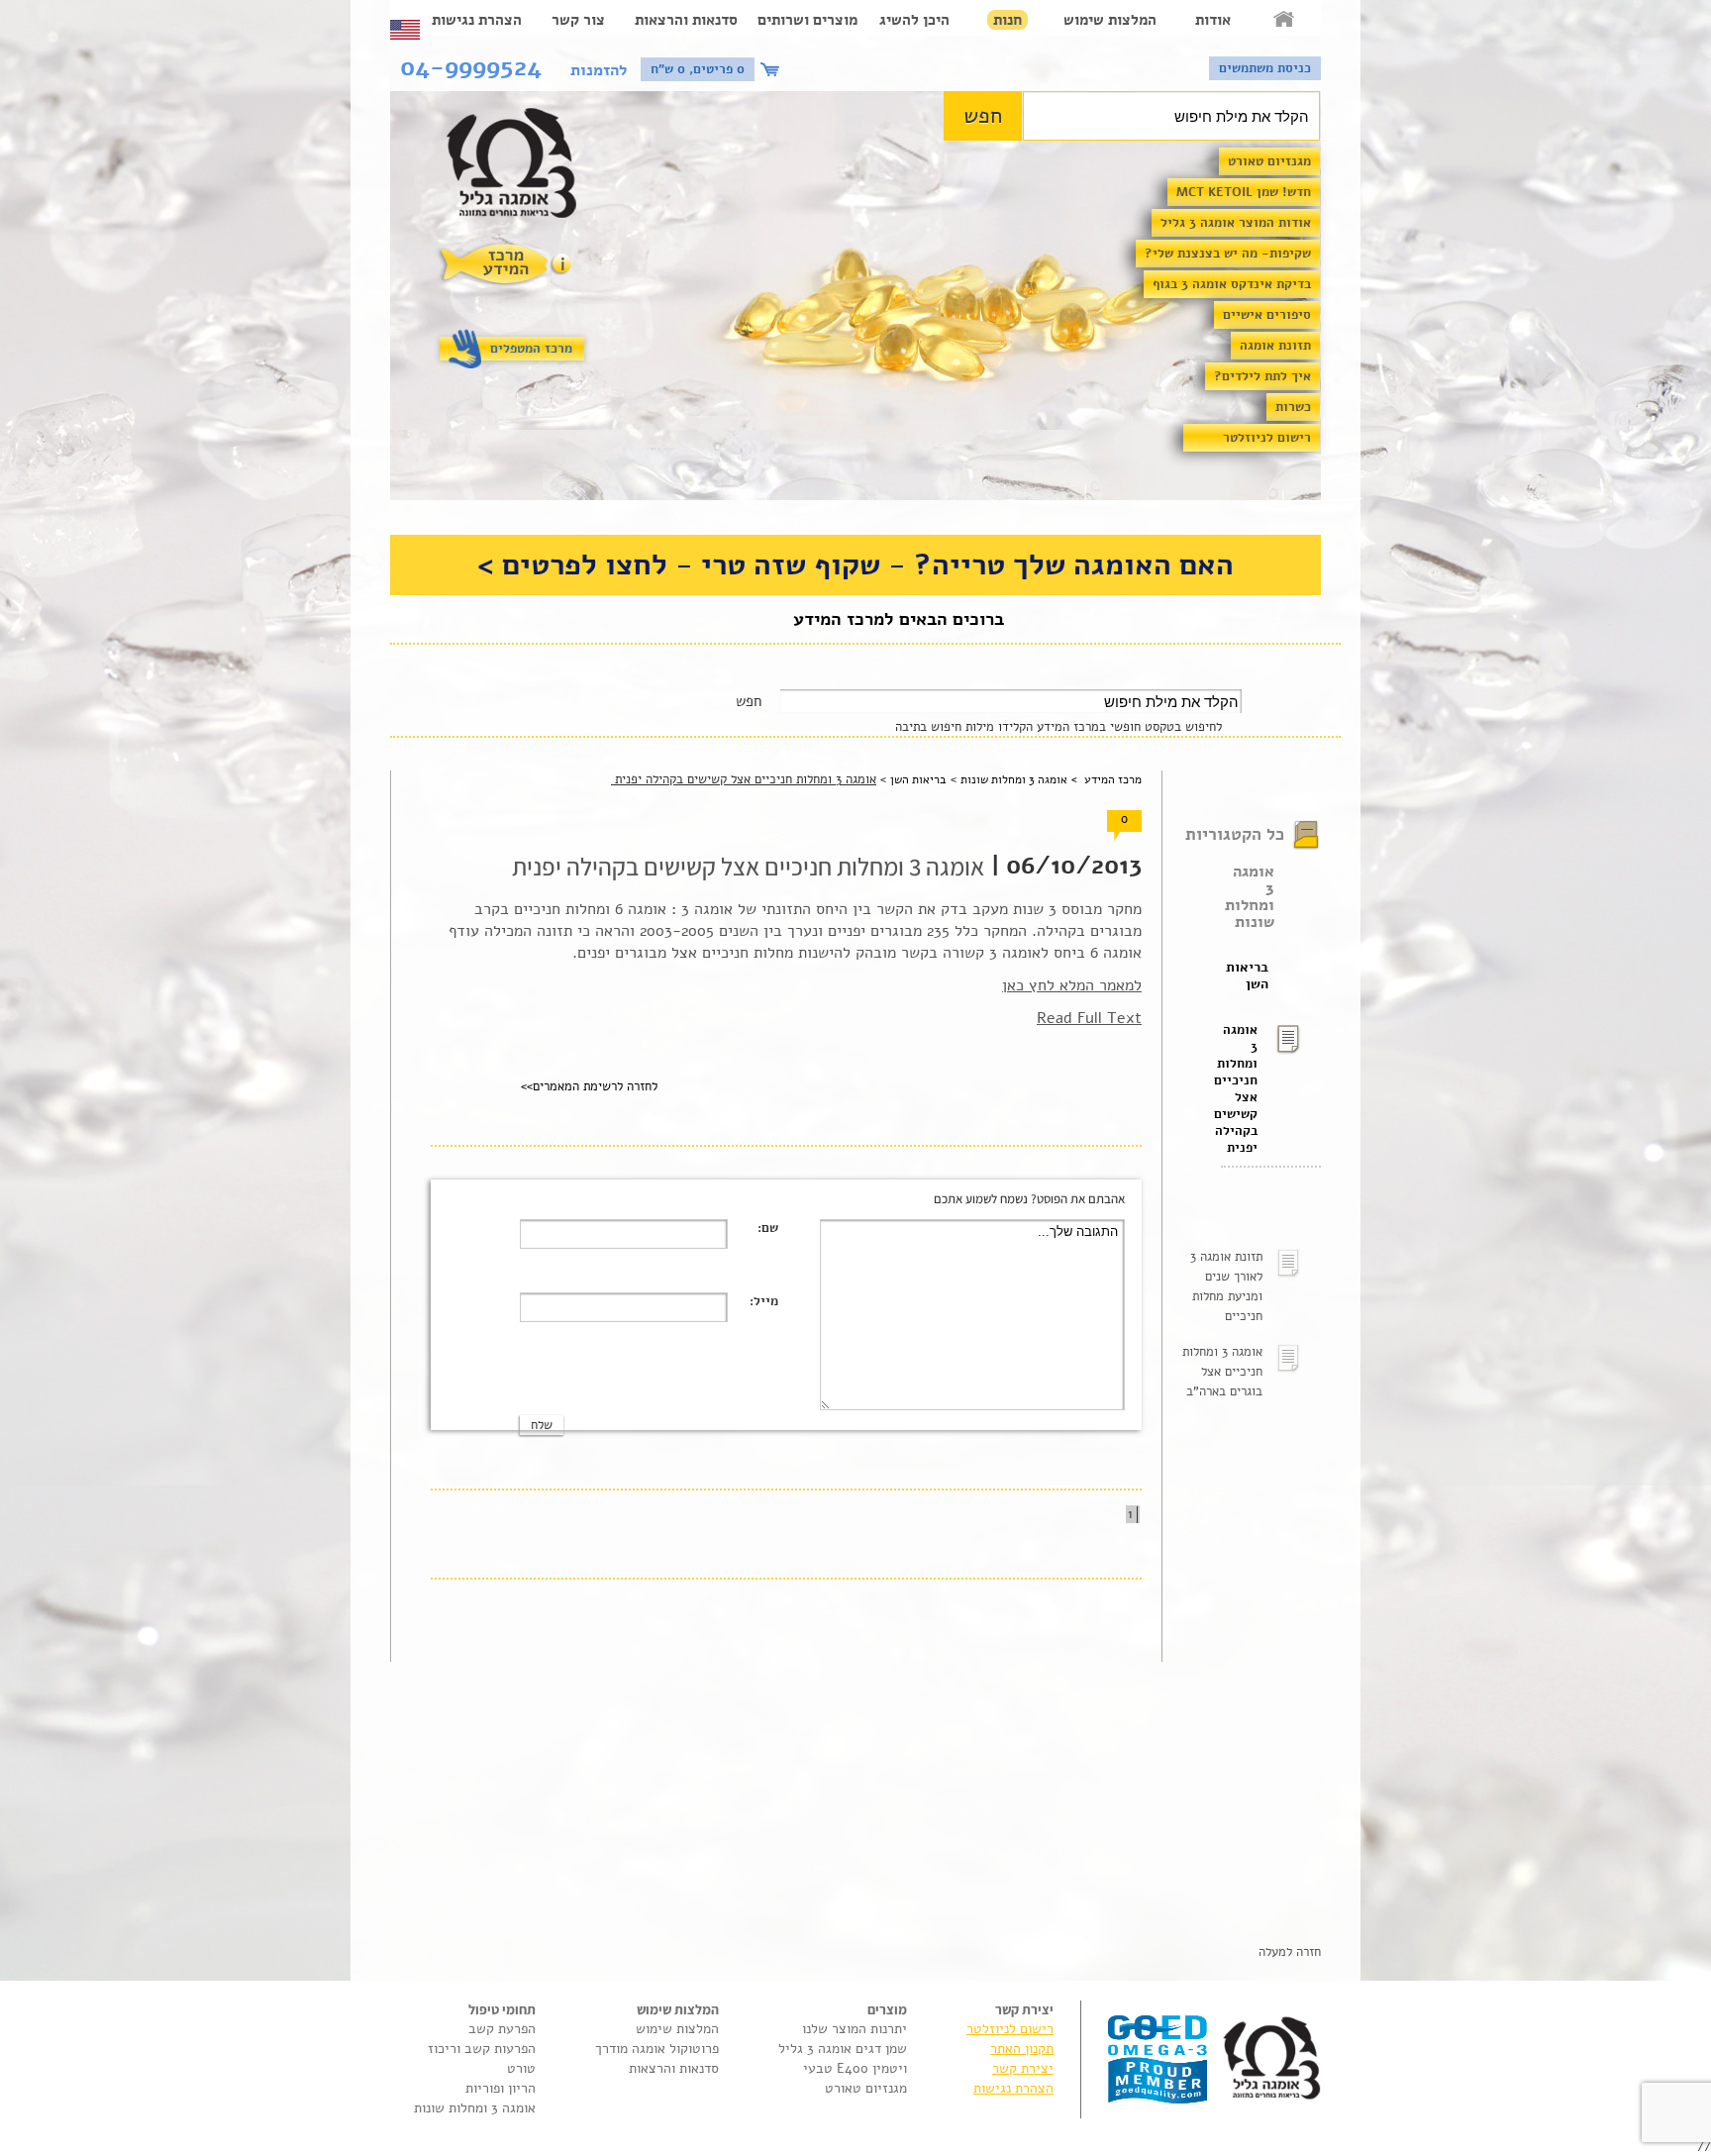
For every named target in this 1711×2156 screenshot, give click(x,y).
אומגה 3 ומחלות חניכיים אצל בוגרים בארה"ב (1222, 1372)
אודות (1213, 20)
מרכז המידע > (1105, 779)
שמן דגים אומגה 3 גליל (843, 2049)
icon (772, 69)
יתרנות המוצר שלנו (855, 2029)
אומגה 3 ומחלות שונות (1250, 897)
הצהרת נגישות (477, 20)
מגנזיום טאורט (1269, 161)
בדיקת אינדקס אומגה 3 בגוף (1232, 284)
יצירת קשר (1023, 2068)
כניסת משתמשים (1265, 68)
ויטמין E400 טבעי (855, 2068)
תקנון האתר (1022, 2049)
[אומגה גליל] (522, 168)
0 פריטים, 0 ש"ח (698, 69)
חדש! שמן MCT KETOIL (1244, 192)
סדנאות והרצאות (686, 20)
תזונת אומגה (1275, 346)
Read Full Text (1089, 1018)
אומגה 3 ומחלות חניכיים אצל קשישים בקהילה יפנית (1239, 1089)
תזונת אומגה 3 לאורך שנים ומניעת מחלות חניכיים (1226, 1286)
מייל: (764, 1301)
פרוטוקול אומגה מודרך (657, 2049)
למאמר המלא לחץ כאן (1072, 985)
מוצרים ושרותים (807, 20)
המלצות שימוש (1110, 20)
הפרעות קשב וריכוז (482, 2049)
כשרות (1293, 407)
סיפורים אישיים (1267, 315)
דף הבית (1285, 20)
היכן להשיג (914, 20)
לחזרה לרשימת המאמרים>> (589, 1086)
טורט (521, 2068)
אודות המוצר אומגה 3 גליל (1236, 223)
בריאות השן (1247, 975)
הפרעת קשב (502, 2029)
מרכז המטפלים (531, 349)
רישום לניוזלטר (1267, 438)
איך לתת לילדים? (1262, 376)
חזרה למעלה (1290, 1952)
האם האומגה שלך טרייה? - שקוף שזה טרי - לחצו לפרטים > (855, 565)
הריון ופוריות (501, 2088)
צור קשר (578, 20)
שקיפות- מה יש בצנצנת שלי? (1228, 254)
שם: (768, 1228)
